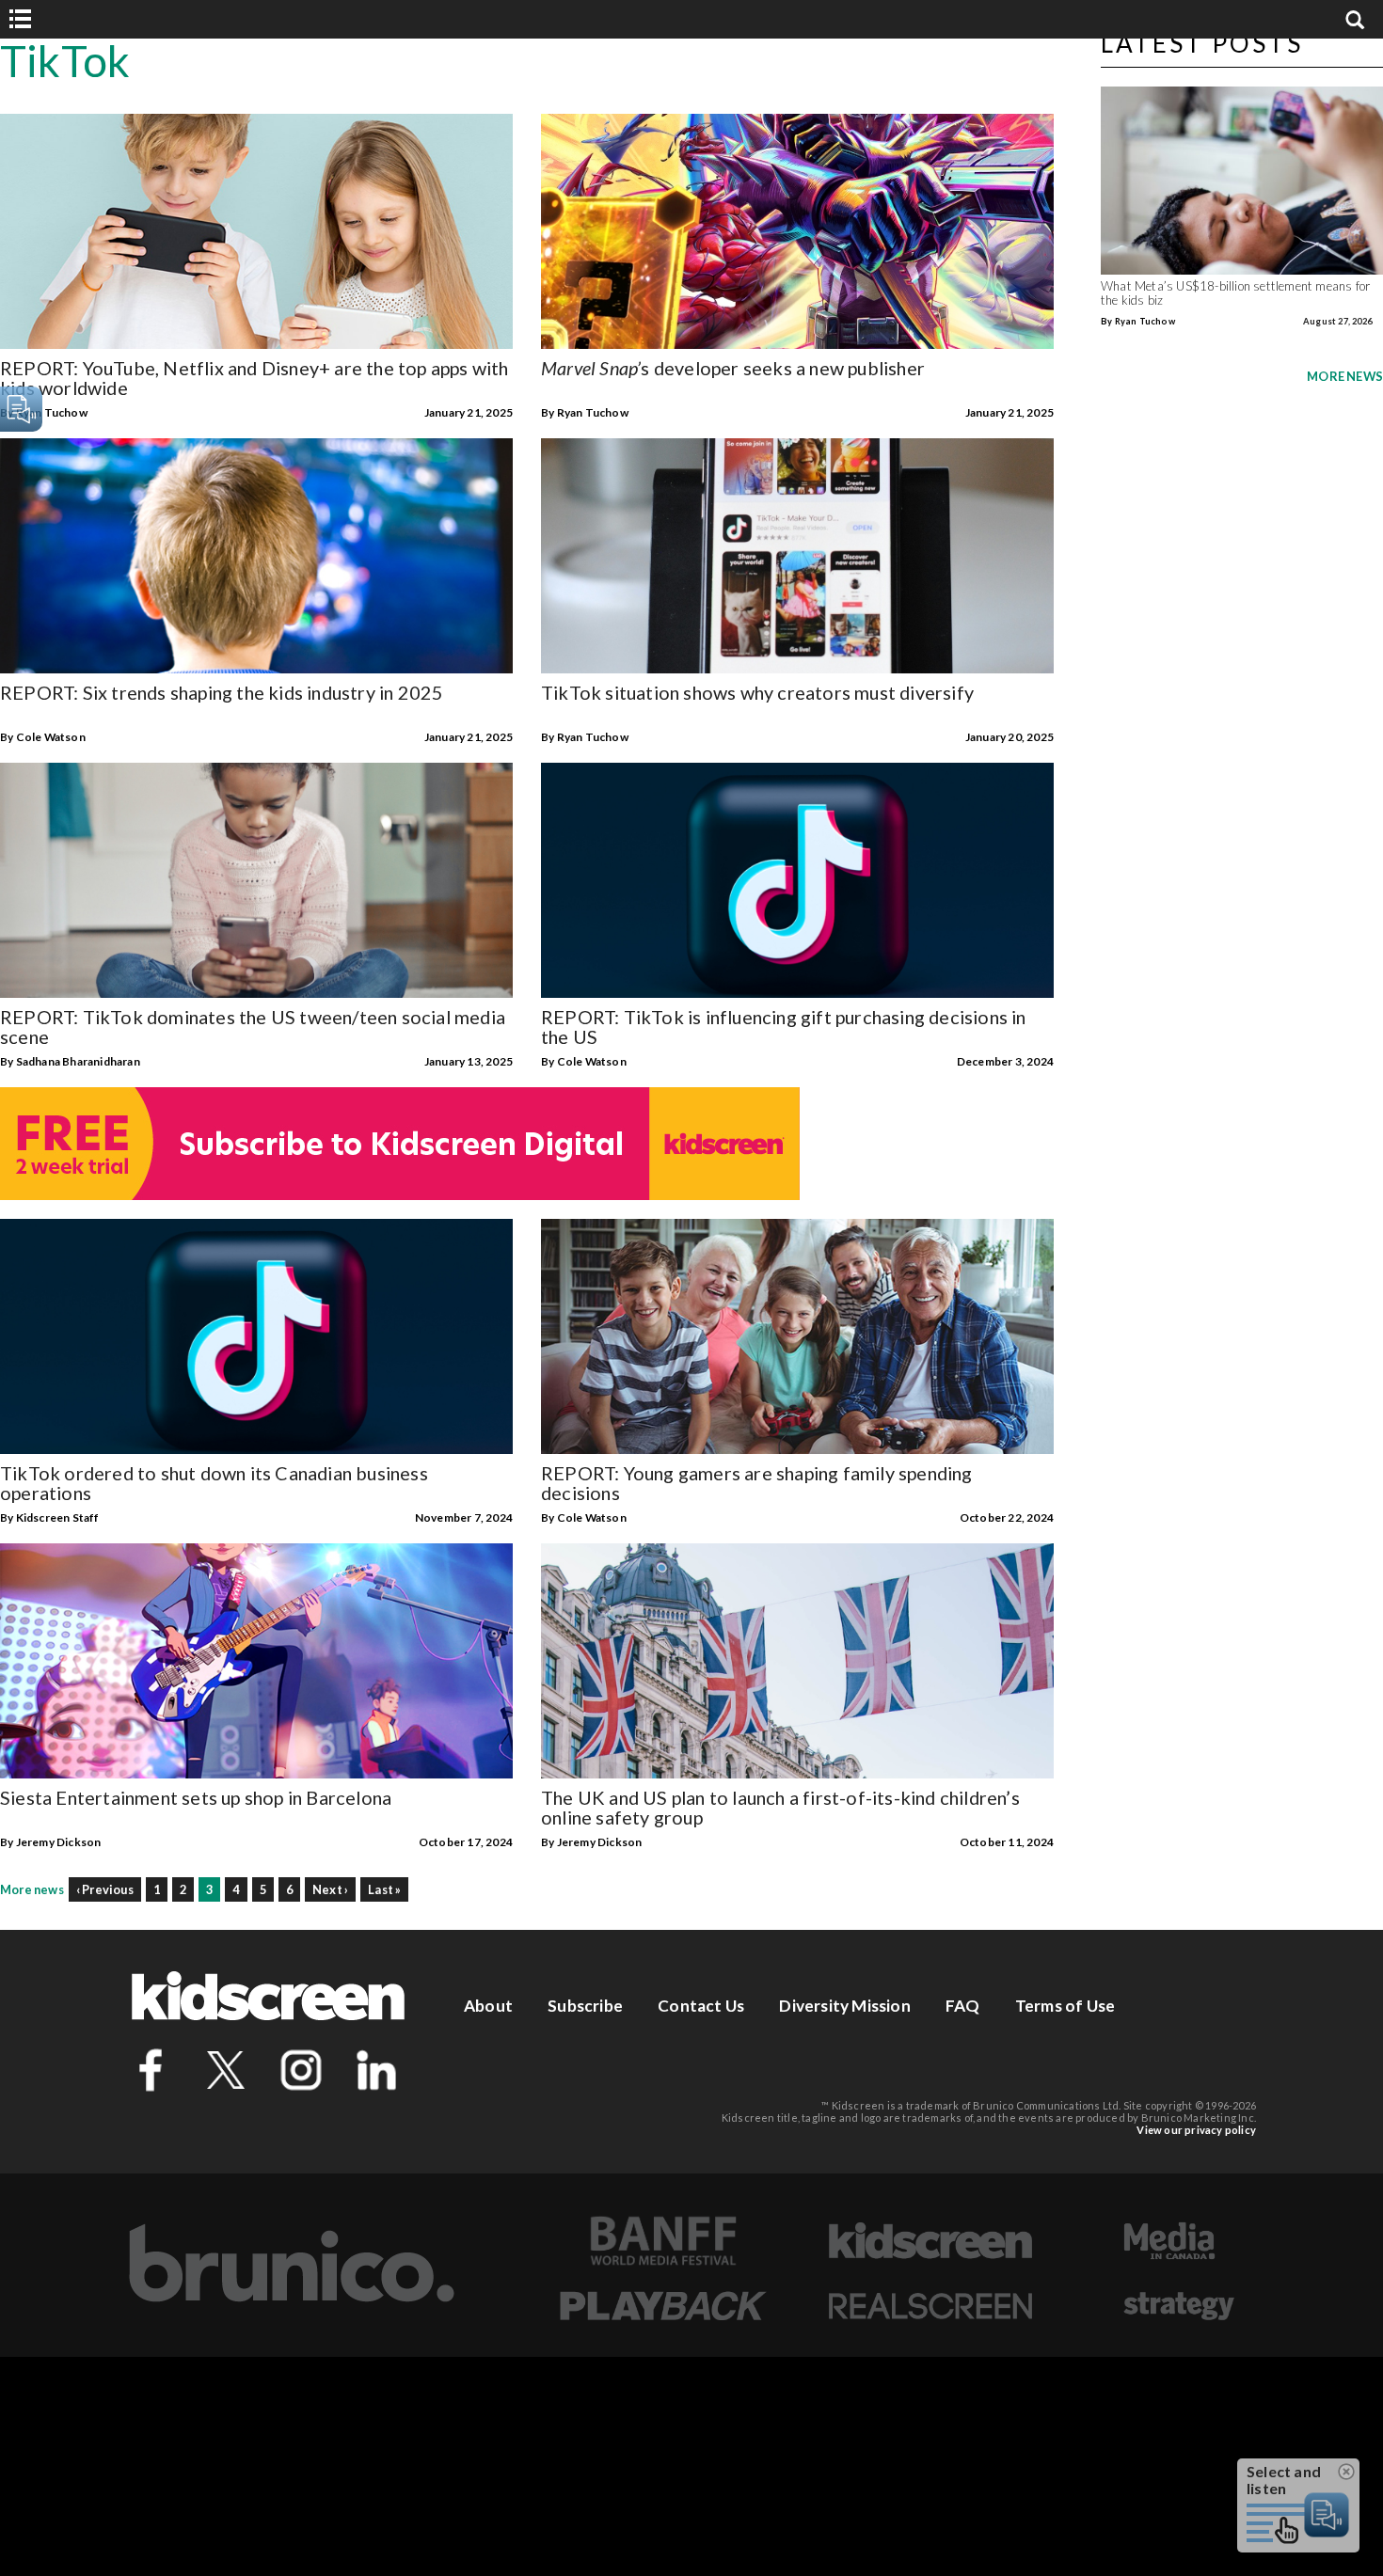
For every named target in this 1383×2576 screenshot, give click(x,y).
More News (1345, 376)
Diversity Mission (844, 2006)
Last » (384, 1889)
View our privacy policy (1196, 2130)
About (488, 2006)
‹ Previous (105, 1889)
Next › (330, 1889)
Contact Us (701, 2006)
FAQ (963, 2006)
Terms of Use (1065, 2006)
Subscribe (585, 2006)
